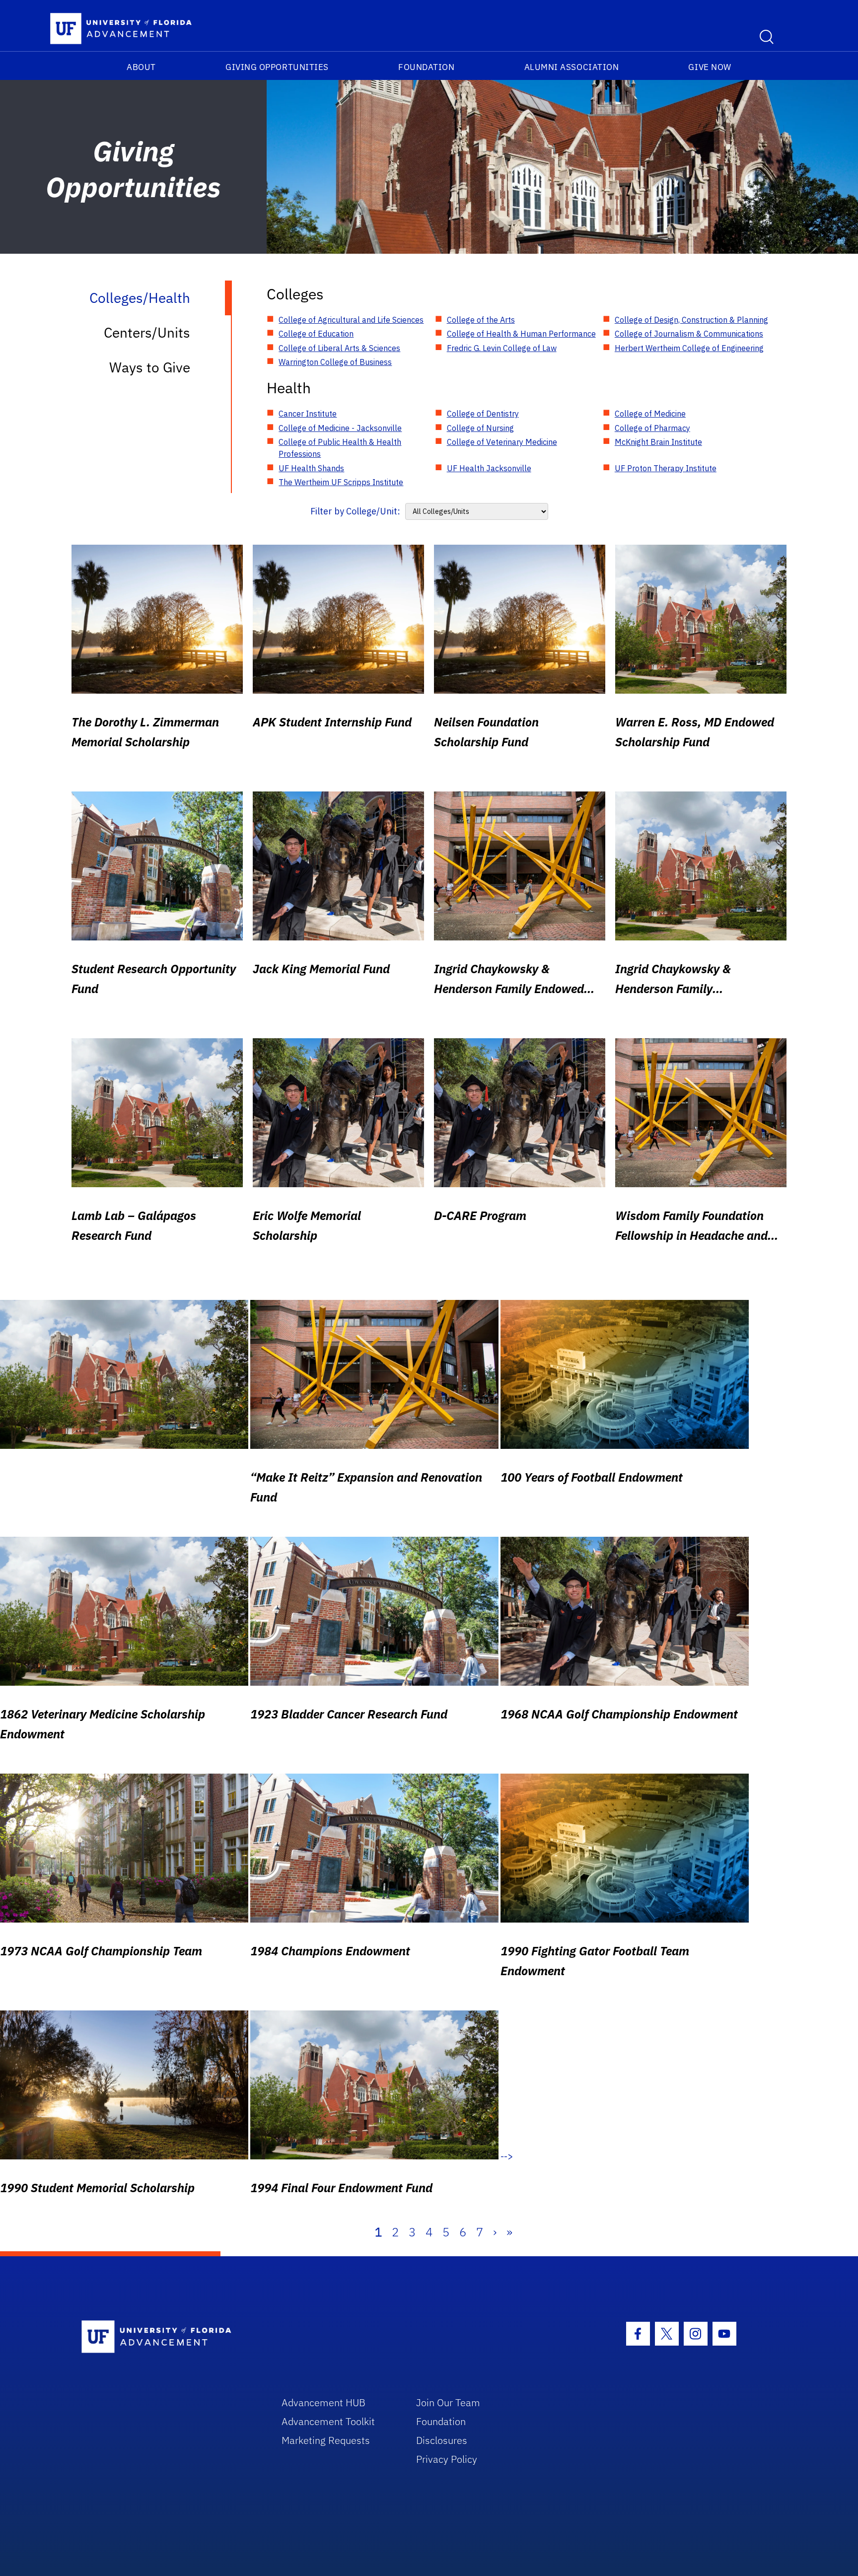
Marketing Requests (326, 2440)
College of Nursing (480, 428)
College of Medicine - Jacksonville (340, 428)
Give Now (710, 67)
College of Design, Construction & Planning (691, 320)
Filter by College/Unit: (355, 511)
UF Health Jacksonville (489, 468)
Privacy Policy (447, 2459)
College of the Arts (481, 320)
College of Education (316, 334)
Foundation (426, 67)
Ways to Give (150, 367)
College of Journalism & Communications (689, 334)
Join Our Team (448, 2402)
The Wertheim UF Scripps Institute (341, 482)
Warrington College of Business (335, 362)
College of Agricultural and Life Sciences (351, 320)
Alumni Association (572, 67)
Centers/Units (147, 332)
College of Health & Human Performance (521, 334)
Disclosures (442, 2440)
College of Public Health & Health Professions (340, 448)
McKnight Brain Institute (658, 442)
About (141, 67)
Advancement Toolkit (328, 2421)
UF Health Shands (311, 468)
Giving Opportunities (277, 67)
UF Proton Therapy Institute (666, 468)
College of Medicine (650, 414)
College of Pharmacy (652, 428)
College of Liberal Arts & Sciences (339, 348)
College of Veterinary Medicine (502, 442)
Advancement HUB (323, 2402)
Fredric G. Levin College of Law (502, 348)
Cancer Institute (308, 414)
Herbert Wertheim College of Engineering (689, 348)
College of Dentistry (483, 414)
